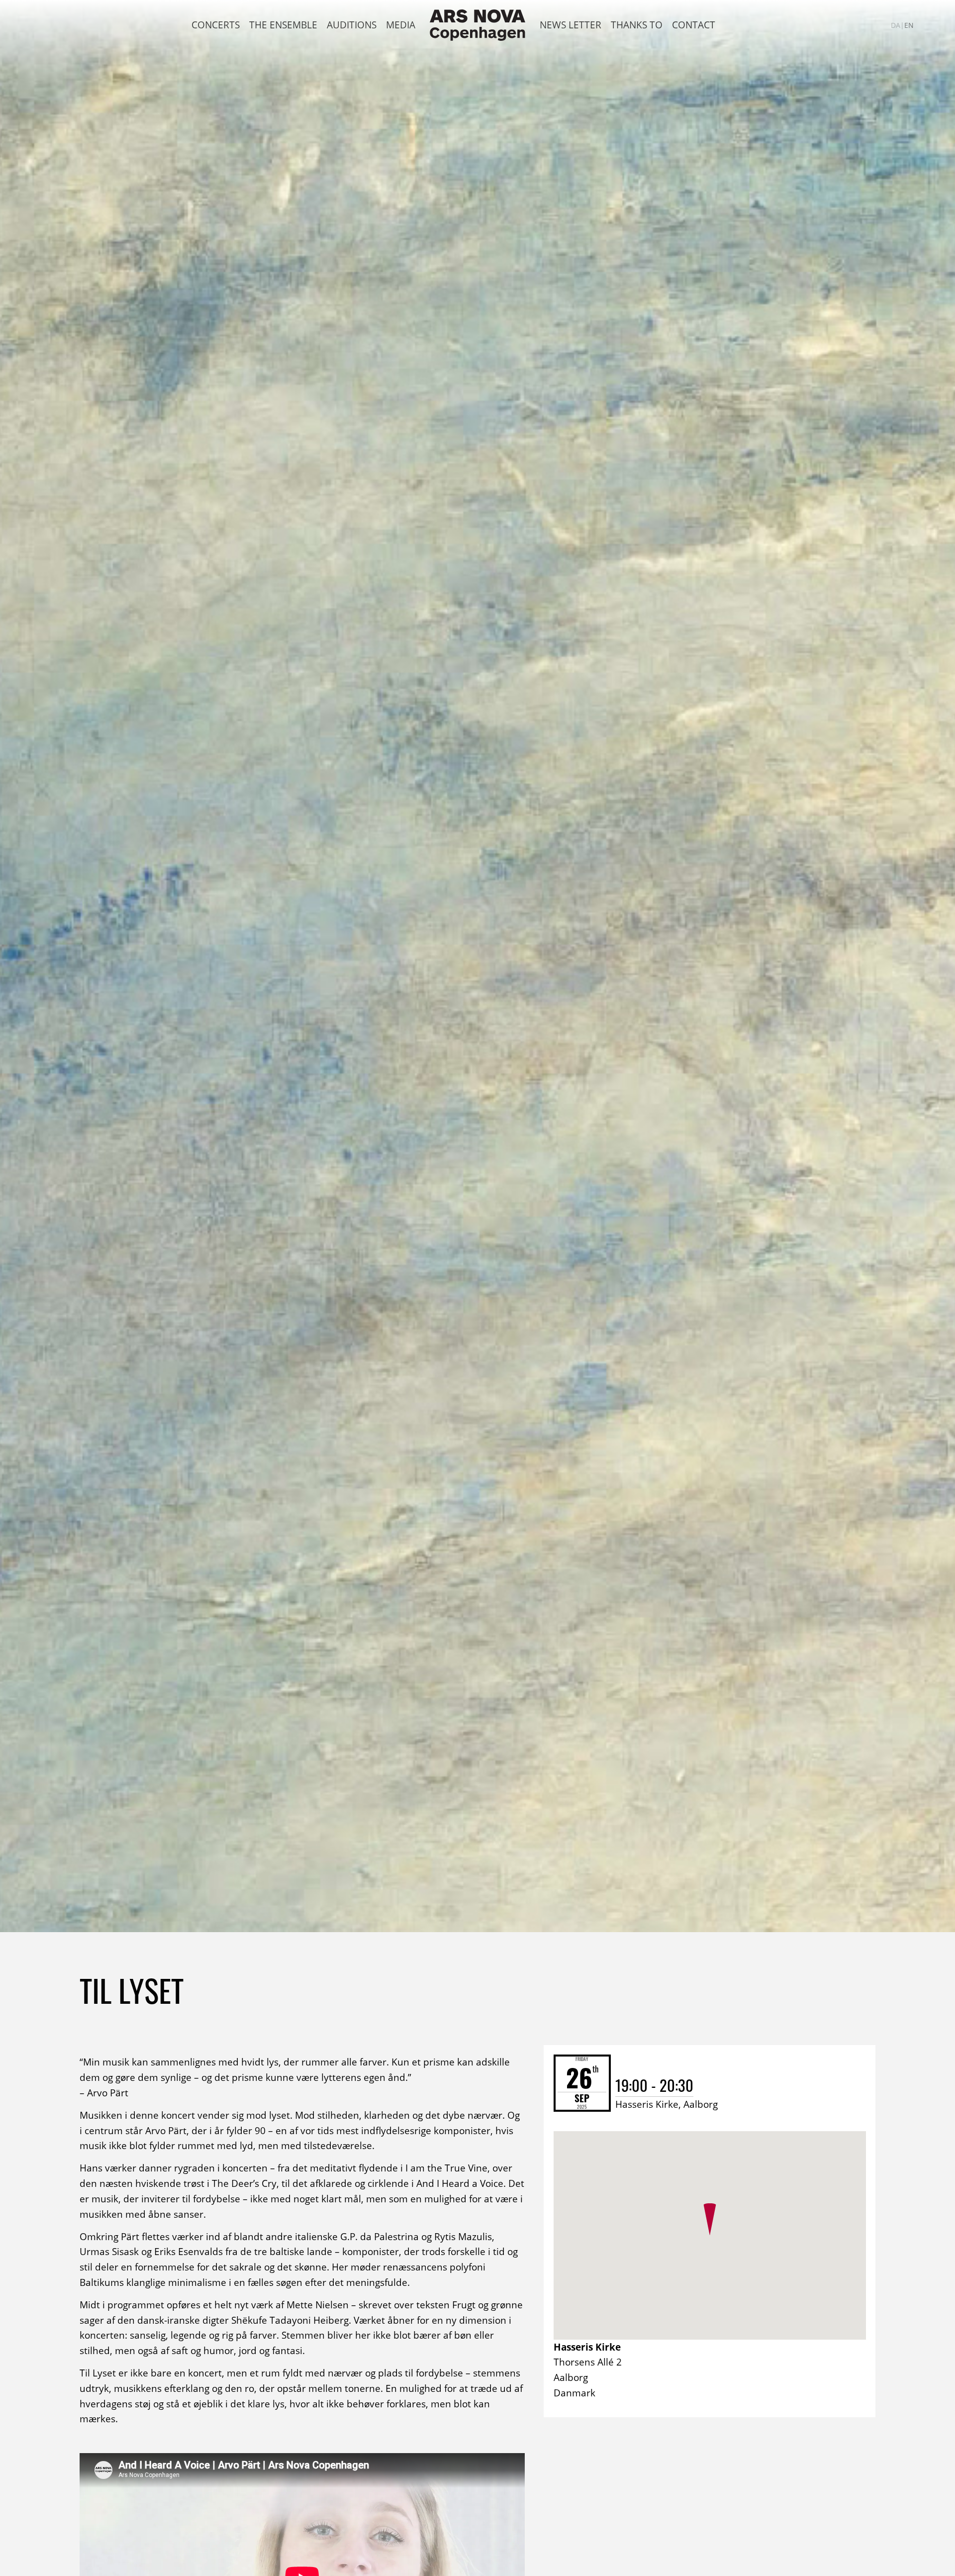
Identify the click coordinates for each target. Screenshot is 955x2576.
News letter (571, 25)
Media (401, 25)
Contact (694, 25)
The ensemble (283, 25)
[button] (710, 2219)
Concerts (216, 25)
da (896, 25)
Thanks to (637, 25)
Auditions (352, 25)
